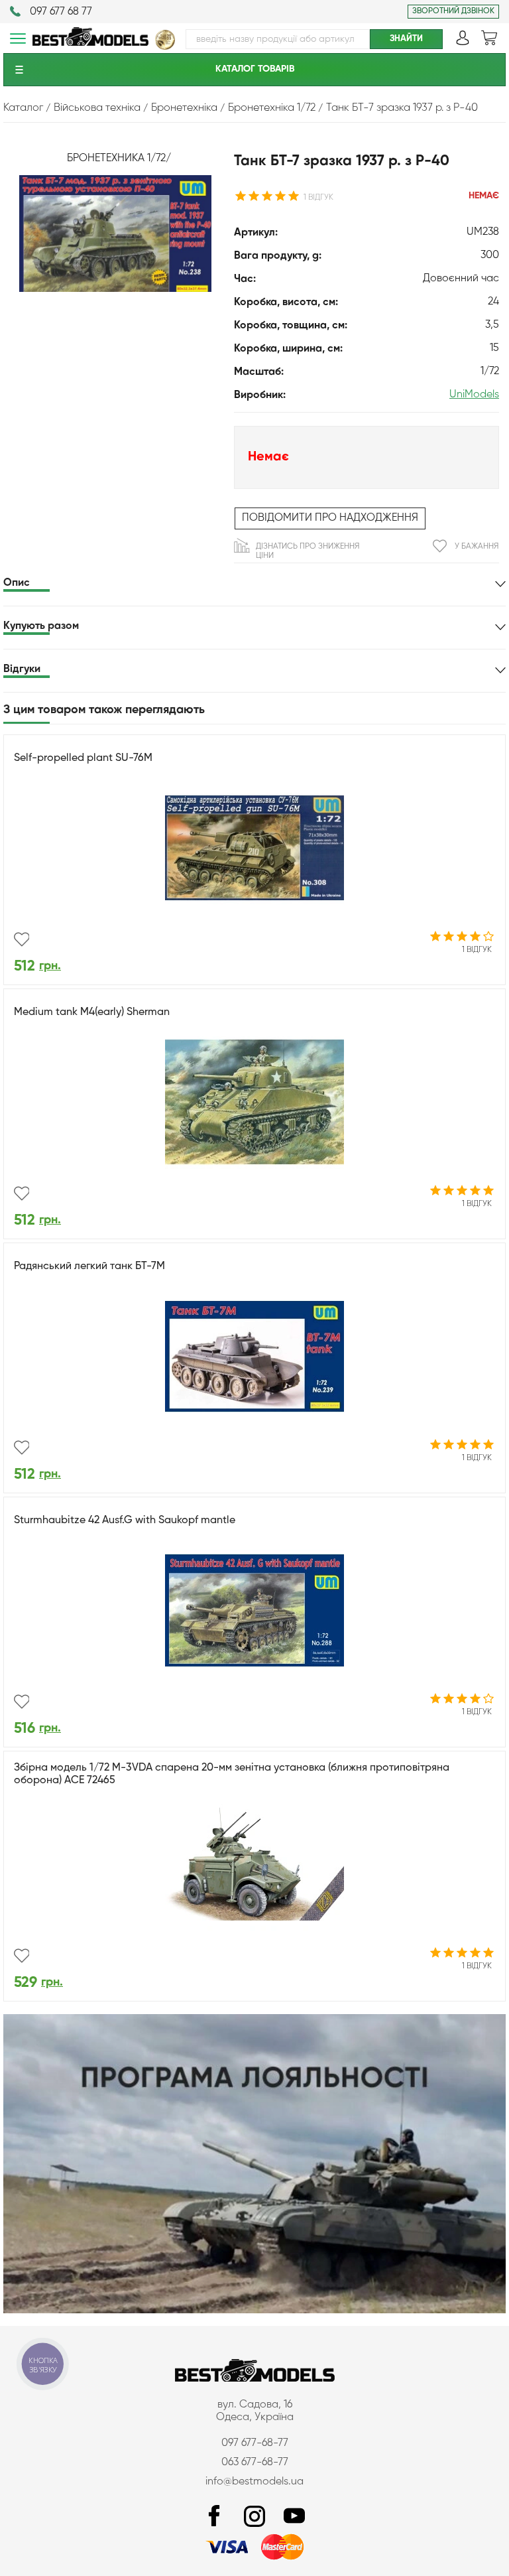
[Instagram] (254, 2517)
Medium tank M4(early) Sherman (92, 1012)
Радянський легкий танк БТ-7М (89, 1266)
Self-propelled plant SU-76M (83, 758)
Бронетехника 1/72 (116, 159)
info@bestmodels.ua (254, 2482)
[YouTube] (294, 2517)
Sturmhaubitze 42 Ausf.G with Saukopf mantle (125, 1521)
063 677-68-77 (255, 2463)
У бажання (477, 547)
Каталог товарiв (255, 69)
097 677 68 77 (61, 12)
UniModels (474, 395)
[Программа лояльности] (254, 2311)
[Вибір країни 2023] (165, 47)
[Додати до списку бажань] (22, 939)
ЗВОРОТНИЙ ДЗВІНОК (453, 11)
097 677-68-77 (255, 2443)
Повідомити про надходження (330, 518)
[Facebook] (215, 2517)
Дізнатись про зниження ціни (308, 551)
